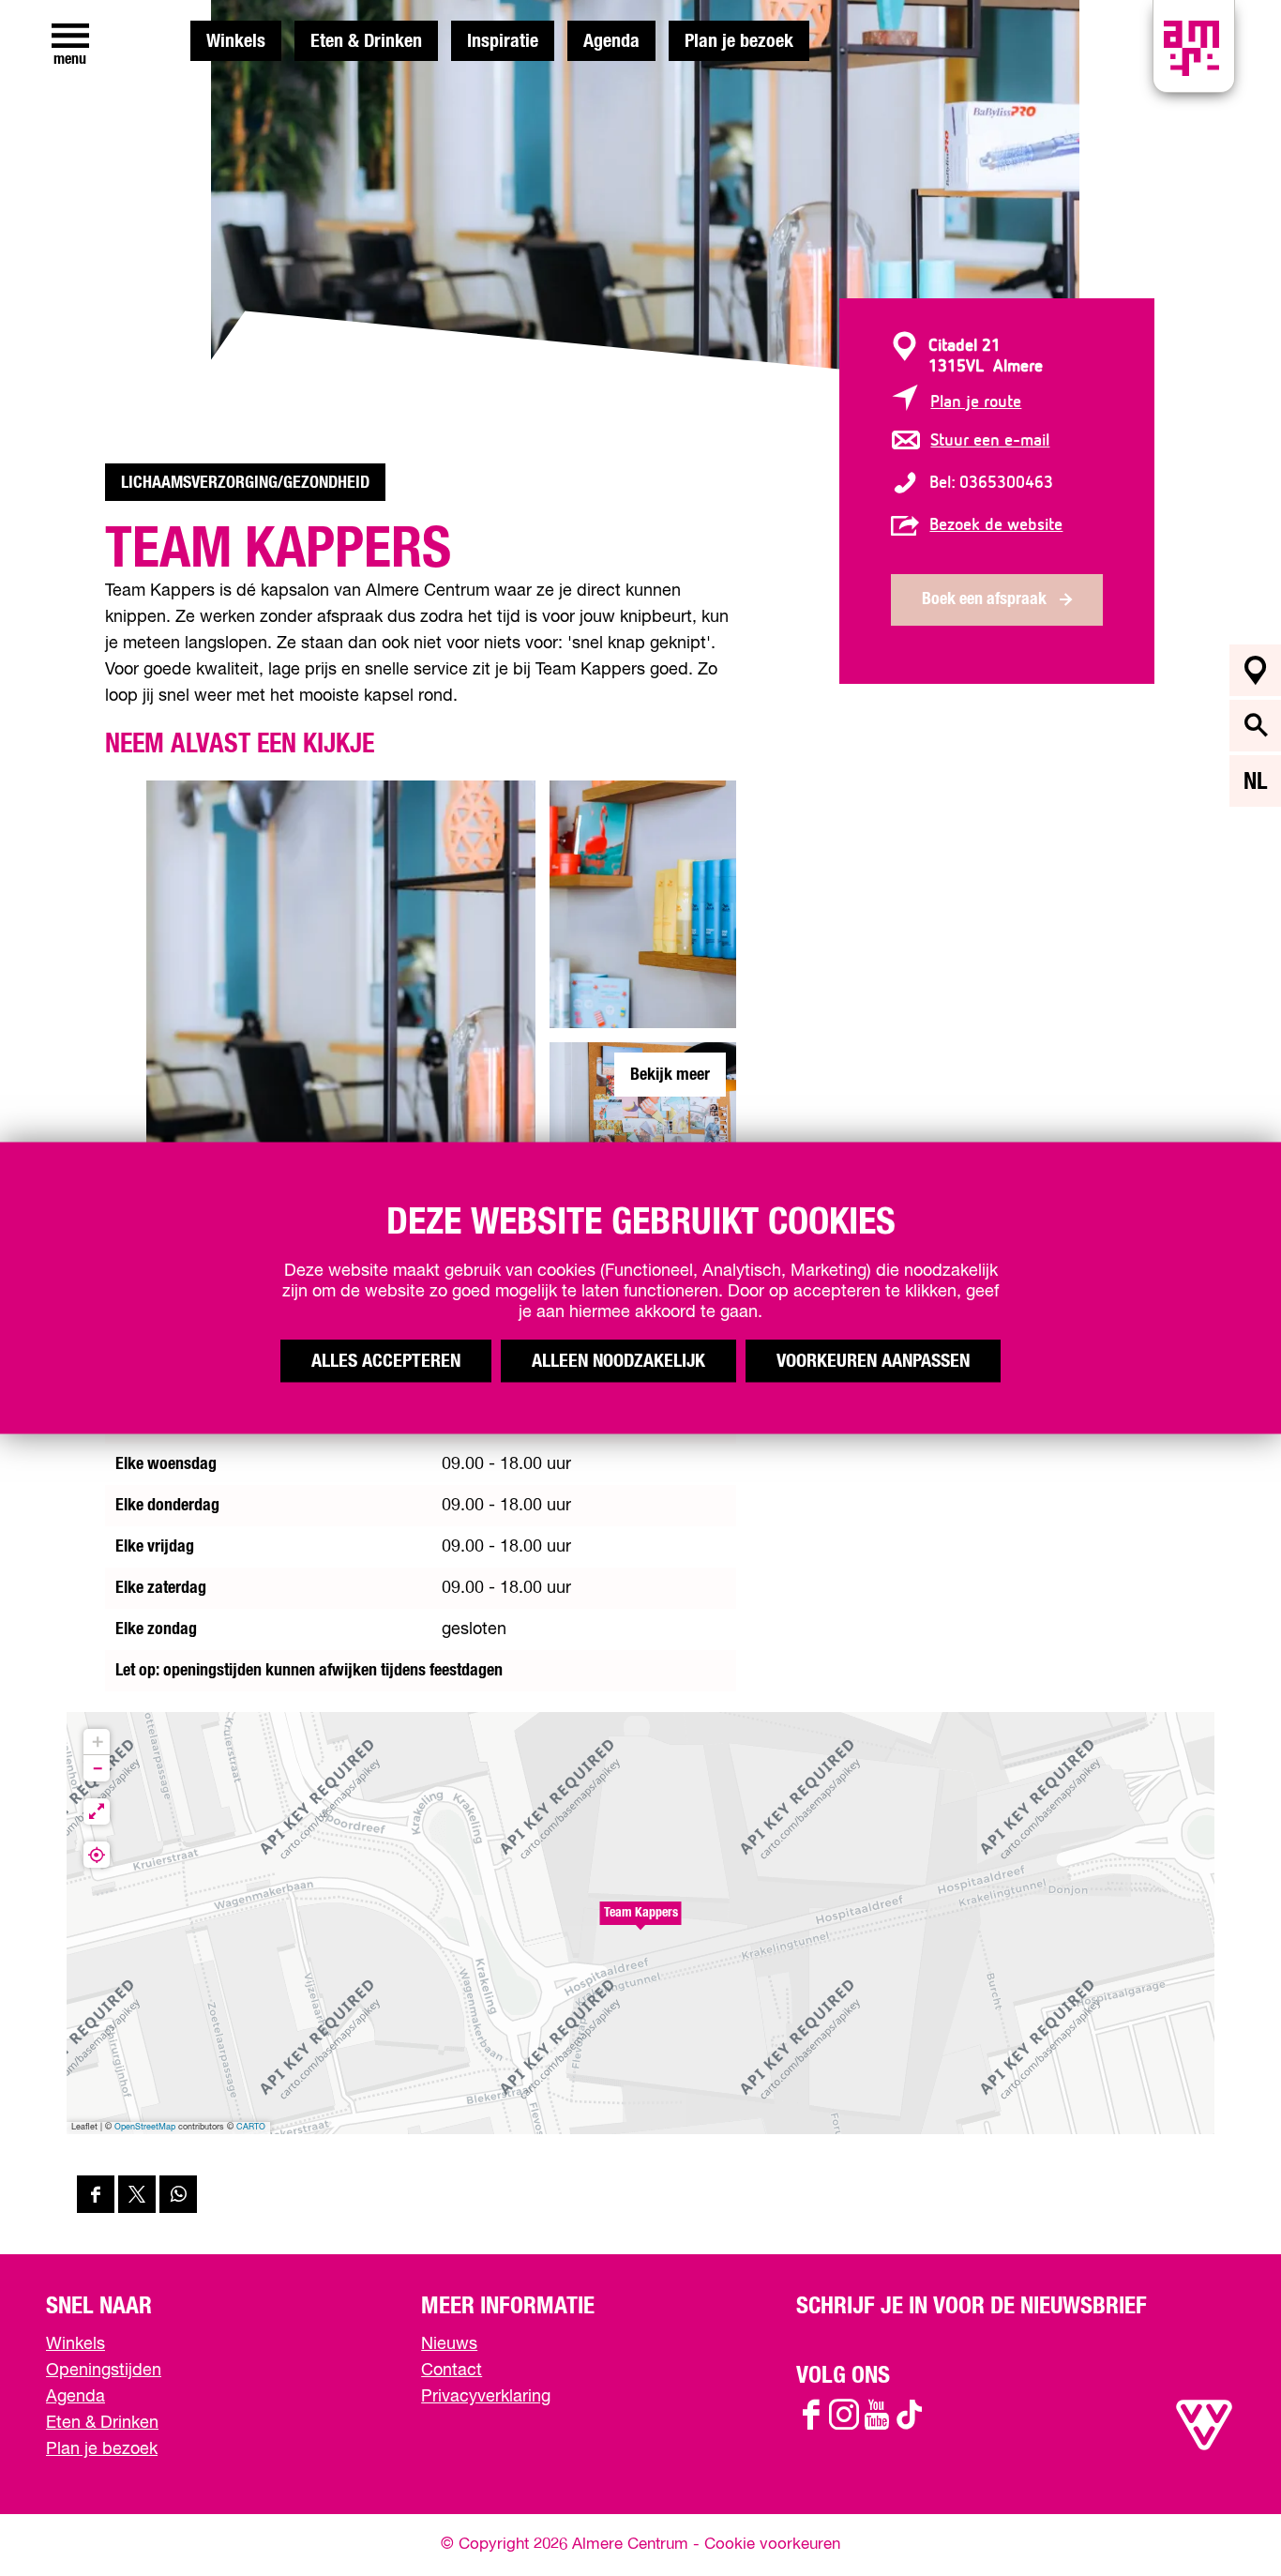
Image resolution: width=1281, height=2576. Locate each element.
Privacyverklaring (486, 2397)
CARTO (251, 2127)
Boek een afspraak (984, 599)
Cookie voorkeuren (772, 2545)
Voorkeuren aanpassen (873, 1361)
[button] (640, 1923)
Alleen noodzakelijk (618, 1361)
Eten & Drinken (366, 41)
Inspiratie (503, 41)
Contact (452, 2371)
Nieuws (449, 2344)
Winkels (236, 41)
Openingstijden (104, 2371)
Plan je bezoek (739, 41)
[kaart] (1255, 670)
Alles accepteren (386, 1361)
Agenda (611, 41)
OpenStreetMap (145, 2127)
